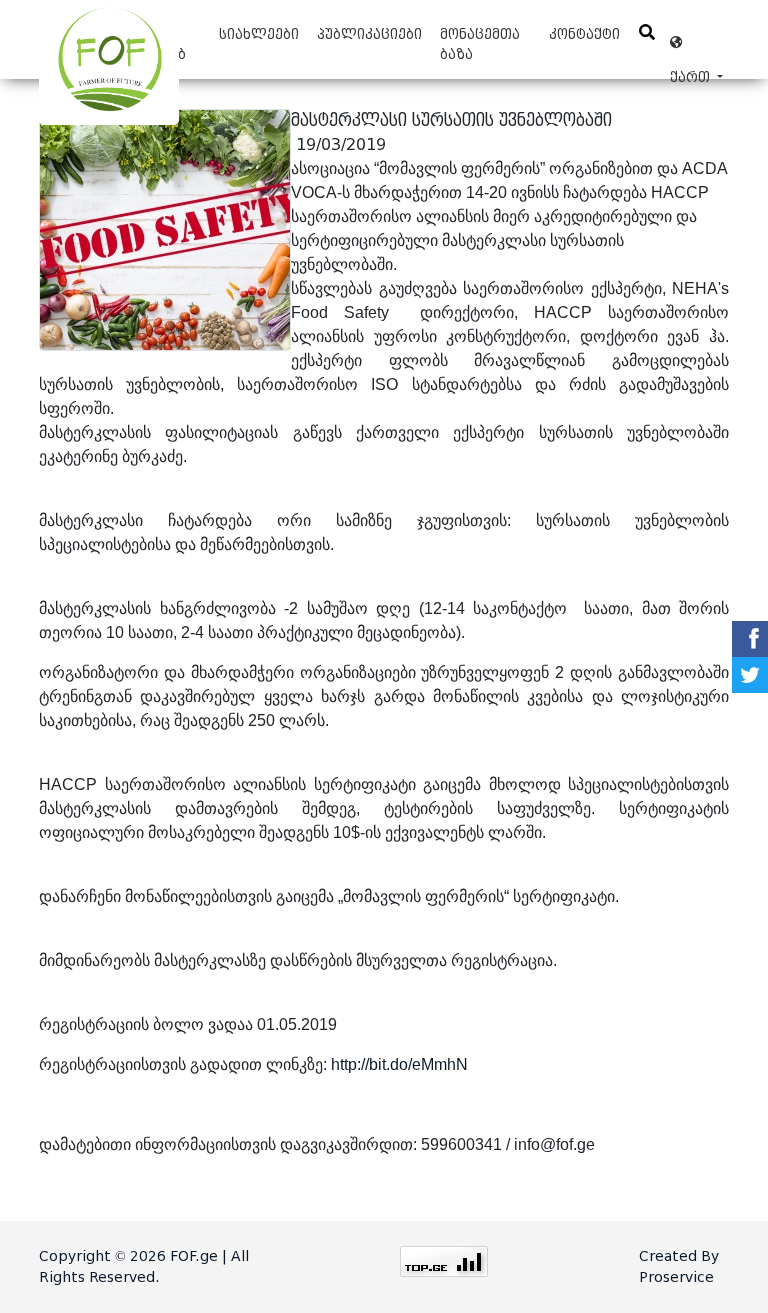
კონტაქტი (584, 34)
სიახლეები (259, 34)
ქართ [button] (697, 42)
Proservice (676, 1277)
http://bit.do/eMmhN (399, 1064)
